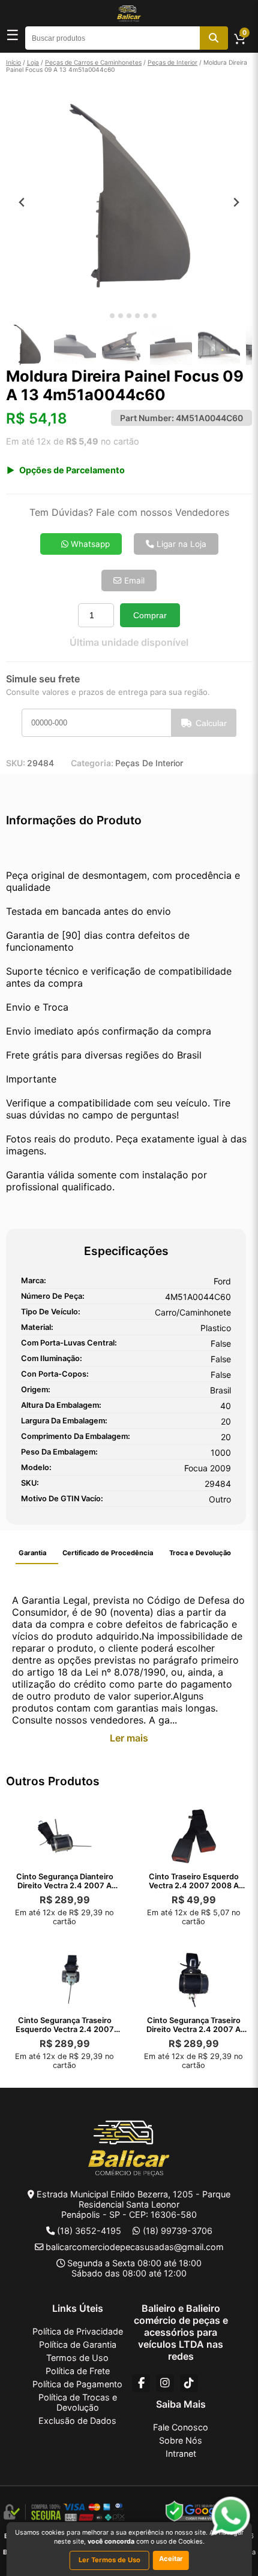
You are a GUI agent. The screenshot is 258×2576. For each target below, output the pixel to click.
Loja (33, 62)
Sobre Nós (181, 2440)
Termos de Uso (77, 2358)
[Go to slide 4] (129, 316)
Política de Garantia (78, 2344)
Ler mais (129, 1738)
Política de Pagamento (77, 2384)
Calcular (211, 723)
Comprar (150, 615)
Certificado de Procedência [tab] (108, 1553)
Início (13, 62)
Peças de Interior (172, 62)
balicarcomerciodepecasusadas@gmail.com (135, 2247)
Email (133, 580)
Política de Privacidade (78, 2331)
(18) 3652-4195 (89, 2231)
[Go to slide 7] (154, 316)
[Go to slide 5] (137, 316)
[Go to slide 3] (121, 316)
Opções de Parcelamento (72, 470)
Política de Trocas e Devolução (78, 2402)
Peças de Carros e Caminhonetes (93, 62)
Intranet (181, 2453)
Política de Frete (78, 2371)
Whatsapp (89, 544)
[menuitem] (27, 346)
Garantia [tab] (32, 1553)
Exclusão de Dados (77, 2421)
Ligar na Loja (180, 544)
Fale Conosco (181, 2427)
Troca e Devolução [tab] (200, 1553)
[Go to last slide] (22, 202)
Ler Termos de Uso (109, 2560)
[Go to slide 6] (146, 316)
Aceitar (171, 2559)
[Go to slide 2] (112, 316)
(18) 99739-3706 (178, 2231)
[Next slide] (236, 202)
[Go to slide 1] (103, 316)
